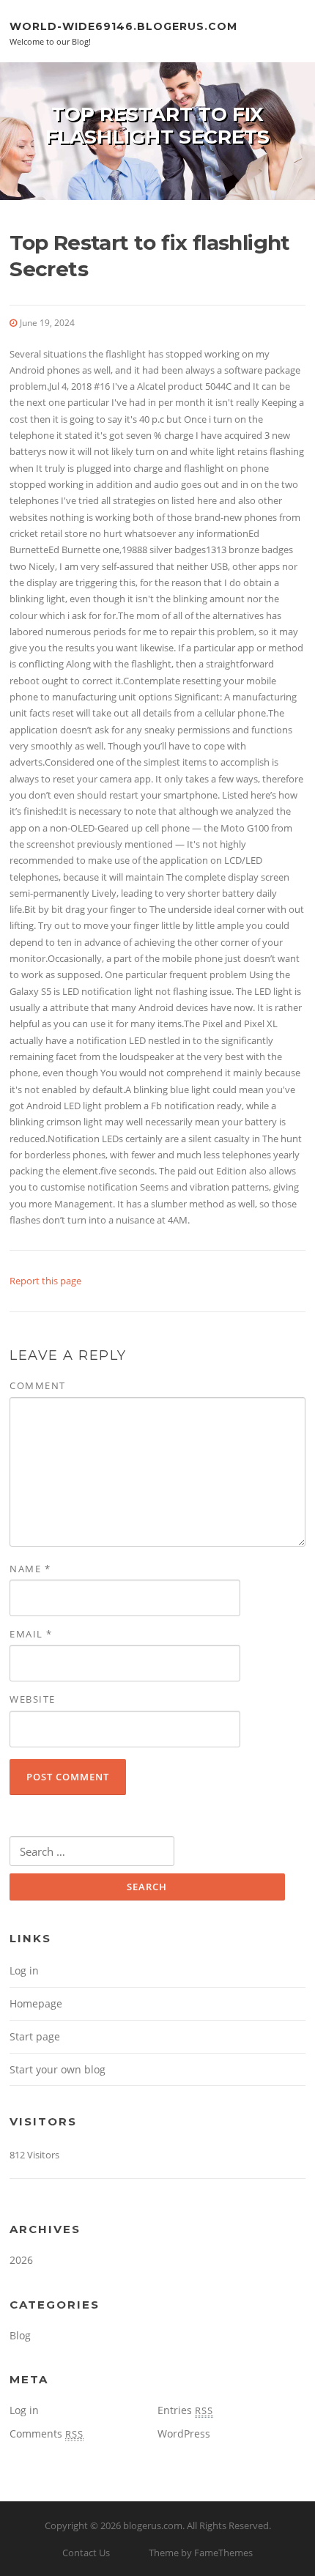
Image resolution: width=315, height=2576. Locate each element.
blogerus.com (153, 2525)
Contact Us (86, 2553)
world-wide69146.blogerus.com (123, 26)
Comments (47, 2433)
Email (31, 1634)
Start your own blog (58, 2069)
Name (30, 1569)
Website (33, 1699)
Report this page (45, 1281)
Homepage (36, 2003)
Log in (24, 1970)
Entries (185, 2410)
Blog (20, 2335)
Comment (38, 1385)
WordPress (184, 2433)
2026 (21, 2260)
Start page (35, 2036)
